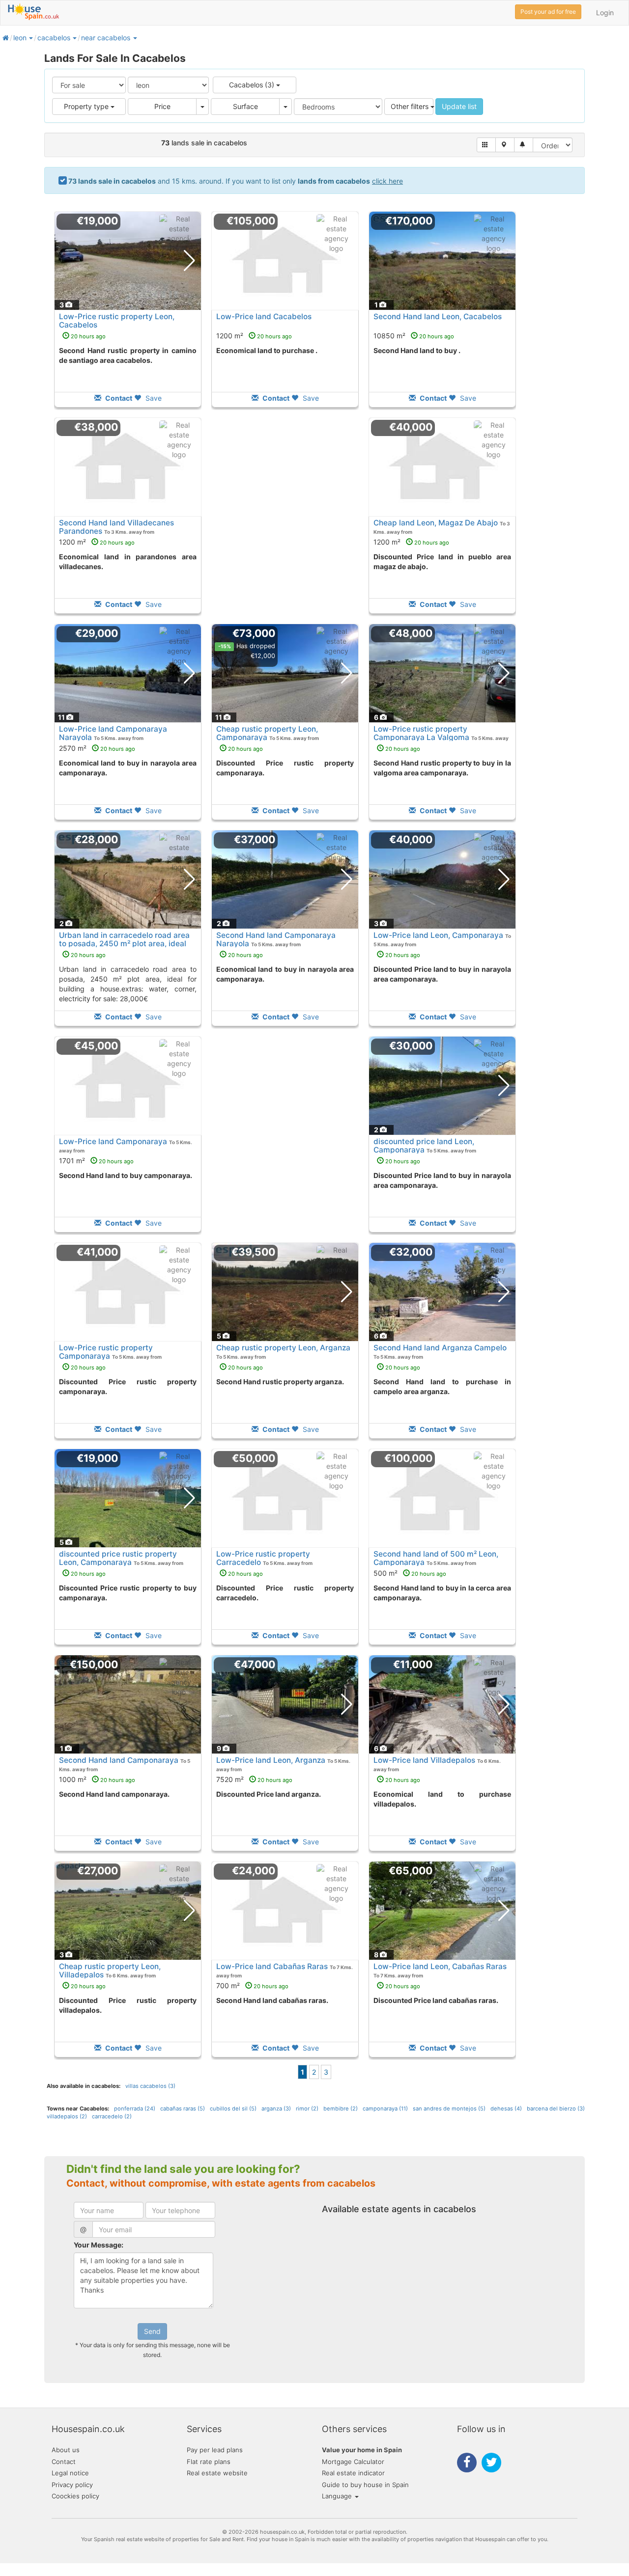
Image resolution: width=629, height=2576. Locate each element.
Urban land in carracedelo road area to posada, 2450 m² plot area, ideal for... (124, 944)
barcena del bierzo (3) (556, 2109)
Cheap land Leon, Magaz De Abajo (436, 523)
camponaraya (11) (385, 2109)
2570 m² (97, 748)
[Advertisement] (285, 522)
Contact (64, 2462)
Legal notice (70, 2473)
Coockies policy (75, 2496)
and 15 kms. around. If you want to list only (236, 181)
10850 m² (414, 336)
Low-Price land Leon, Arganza (271, 1760)
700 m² (252, 1986)
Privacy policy (72, 2485)
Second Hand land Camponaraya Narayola (276, 939)
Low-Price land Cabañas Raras (272, 1966)
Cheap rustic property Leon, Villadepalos (110, 1971)
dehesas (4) (506, 2109)
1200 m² (254, 336)
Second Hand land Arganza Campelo (440, 1348)
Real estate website (217, 2473)
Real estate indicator (353, 2473)
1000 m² (97, 1779)
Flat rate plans (209, 2462)
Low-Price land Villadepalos (424, 1760)
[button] (30, 38)
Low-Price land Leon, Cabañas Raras (440, 1966)
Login (605, 13)
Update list (459, 106)
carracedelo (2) (112, 2116)
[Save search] (524, 145)
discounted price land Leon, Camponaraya (424, 1146)
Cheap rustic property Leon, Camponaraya (267, 733)
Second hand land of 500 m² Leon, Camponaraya (436, 1558)
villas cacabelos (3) (150, 2086)
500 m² (410, 1573)
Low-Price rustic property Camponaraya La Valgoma (421, 733)
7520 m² (254, 1779)
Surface (245, 106)
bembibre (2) (341, 2109)
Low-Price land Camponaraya (113, 1141)
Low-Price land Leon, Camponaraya (438, 935)
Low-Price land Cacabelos (264, 316)
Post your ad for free (548, 12)
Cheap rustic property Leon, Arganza (283, 1348)
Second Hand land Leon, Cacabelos (438, 316)
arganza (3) (276, 2109)
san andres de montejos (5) (449, 2109)
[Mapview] (505, 145)
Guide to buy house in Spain (365, 2485)
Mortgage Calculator (353, 2462)
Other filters (411, 106)
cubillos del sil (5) (233, 2109)
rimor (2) (307, 2109)
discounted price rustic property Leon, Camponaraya (118, 1558)
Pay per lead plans (215, 2450)
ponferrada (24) (135, 2109)
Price (162, 106)
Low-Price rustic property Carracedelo (263, 1558)
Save (153, 398)
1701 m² (96, 1161)
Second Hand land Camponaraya (119, 1760)
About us (66, 2450)
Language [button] (338, 2496)
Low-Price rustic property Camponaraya (106, 1352)
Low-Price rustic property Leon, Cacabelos (117, 321)
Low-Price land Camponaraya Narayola (113, 733)
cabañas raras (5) (183, 2109)
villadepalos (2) (67, 2116)
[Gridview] (486, 145)
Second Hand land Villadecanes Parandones (116, 527)
